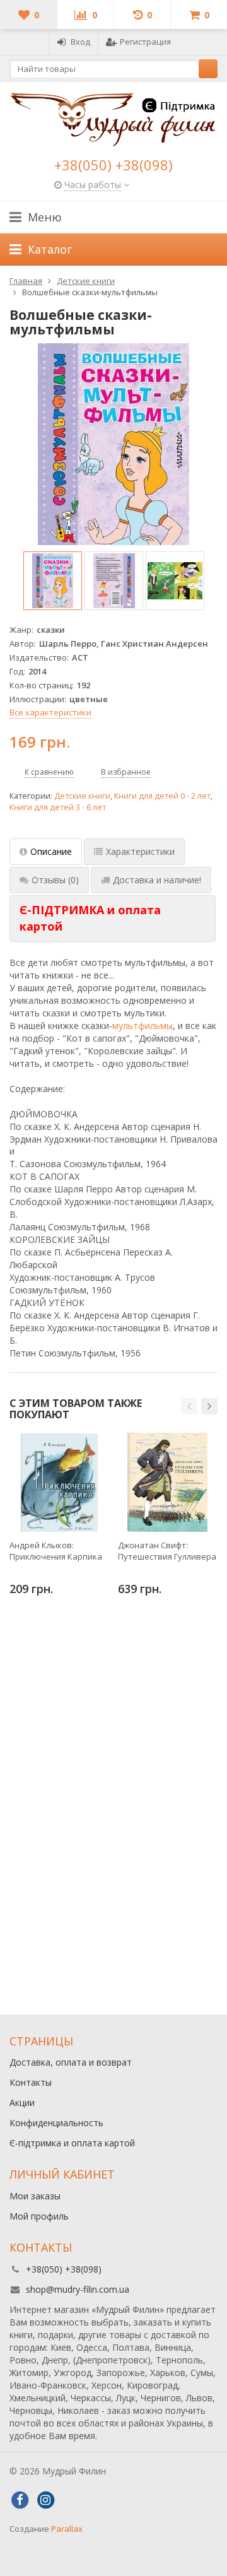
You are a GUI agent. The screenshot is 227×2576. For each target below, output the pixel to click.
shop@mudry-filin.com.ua (78, 2289)
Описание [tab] (51, 851)
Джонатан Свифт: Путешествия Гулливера (167, 1551)
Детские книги (82, 796)
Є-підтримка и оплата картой (72, 2143)
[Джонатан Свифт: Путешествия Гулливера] (167, 1482)
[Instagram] (45, 2500)
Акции (22, 2103)
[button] (189, 1406)
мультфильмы (143, 1026)
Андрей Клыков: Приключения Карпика (56, 1551)
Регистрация (145, 42)
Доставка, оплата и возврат (71, 2062)
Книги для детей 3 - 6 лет (58, 807)
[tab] (113, 918)
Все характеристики (50, 712)
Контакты (31, 2082)
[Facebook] (20, 2500)
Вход (80, 42)
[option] (53, 581)
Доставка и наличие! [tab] (157, 880)
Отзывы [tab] (55, 880)
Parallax (67, 2529)
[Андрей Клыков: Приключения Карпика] (59, 1482)
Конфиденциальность (56, 2123)
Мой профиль (39, 2216)
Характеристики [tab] (140, 851)
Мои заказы (35, 2196)
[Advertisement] (113, 1882)
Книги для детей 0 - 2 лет (162, 796)
